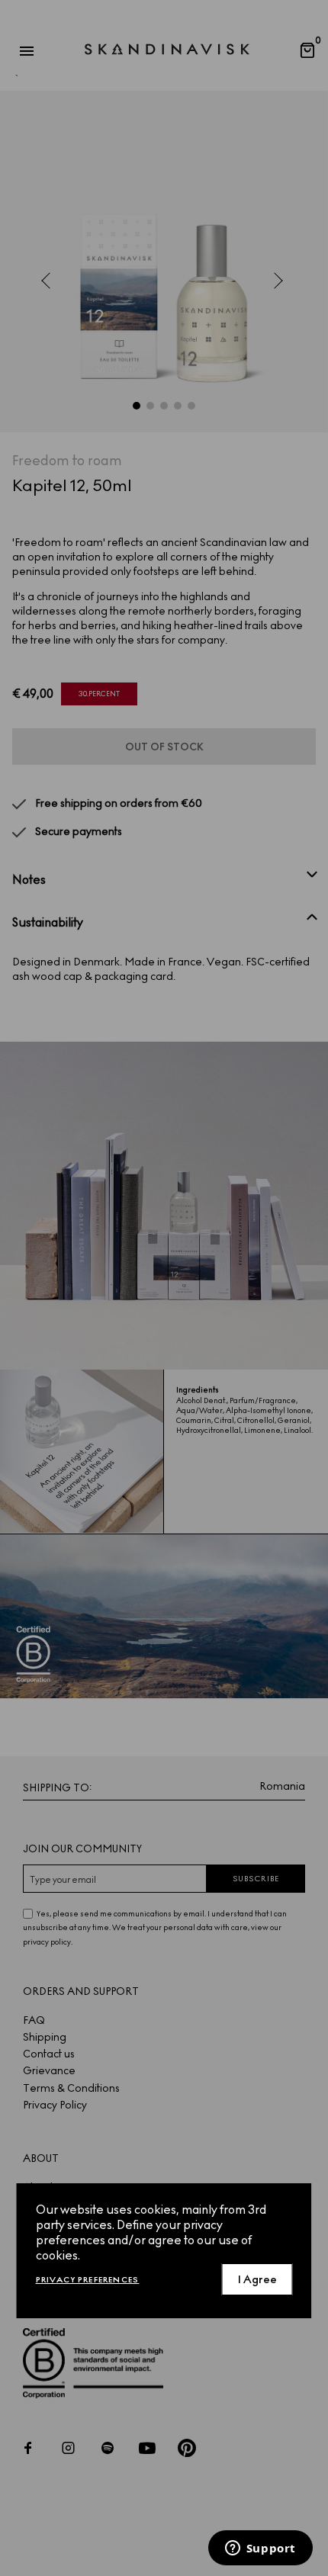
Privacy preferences (88, 2280)
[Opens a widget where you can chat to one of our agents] (260, 2549)
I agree (257, 2280)
